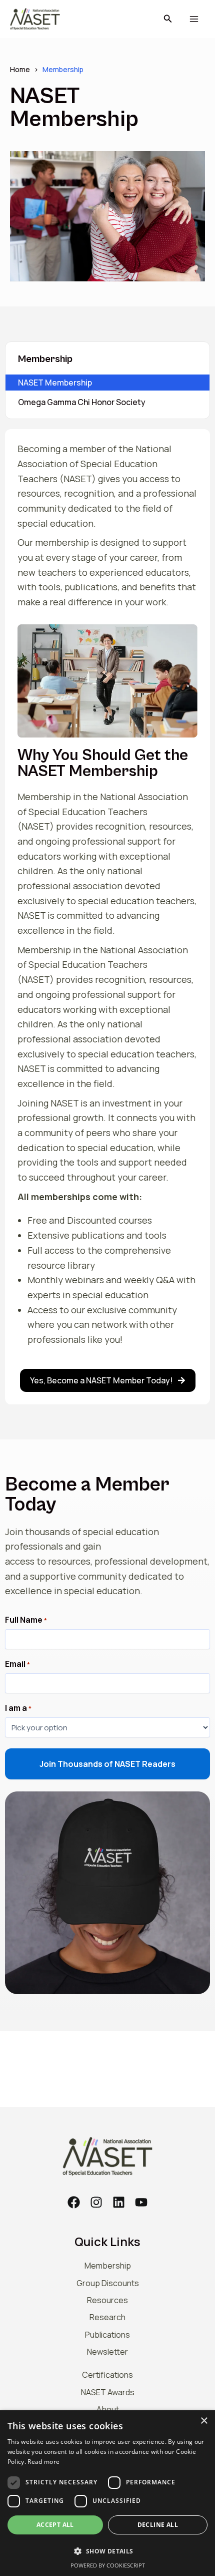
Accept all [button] (55, 2525)
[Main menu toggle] (194, 19)
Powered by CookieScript (108, 2565)
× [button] (204, 2421)
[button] (168, 19)
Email (17, 1664)
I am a (18, 1708)
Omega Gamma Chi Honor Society (82, 402)
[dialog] (107, 2493)
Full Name (26, 1620)
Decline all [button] (158, 2525)
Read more (43, 2462)
